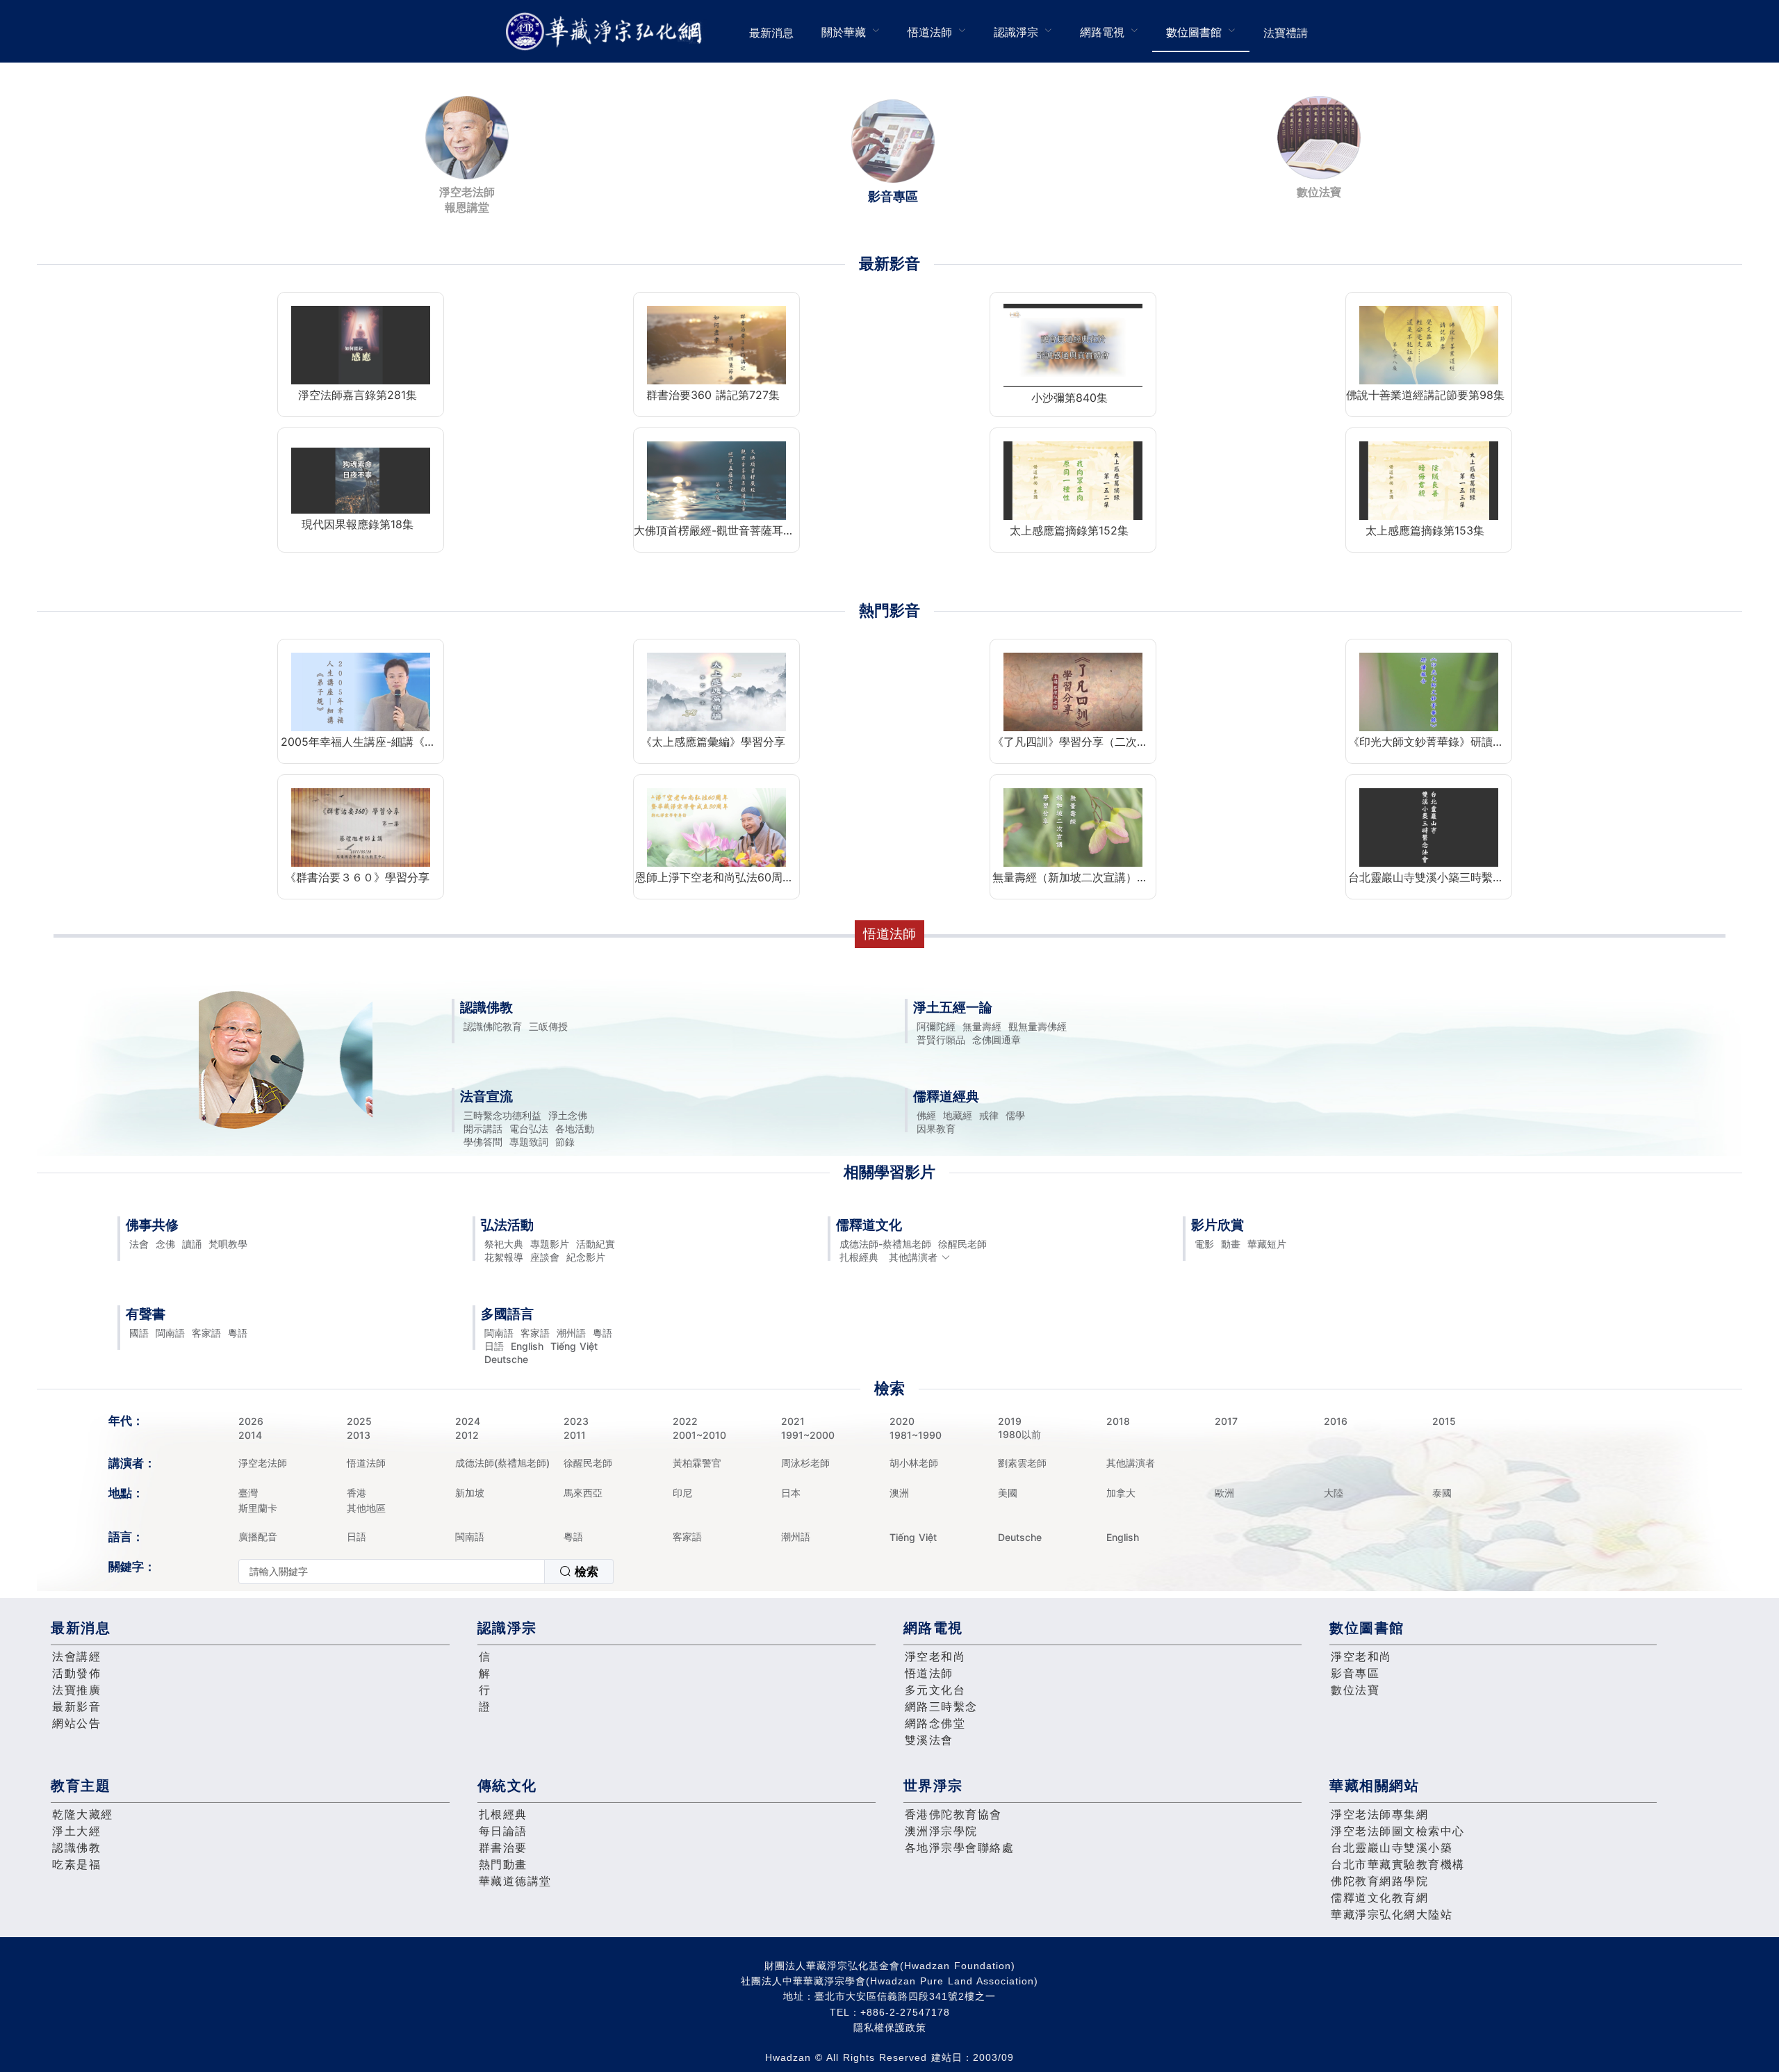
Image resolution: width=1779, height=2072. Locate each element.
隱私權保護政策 (890, 2028)
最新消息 (771, 33)
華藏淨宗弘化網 (607, 32)
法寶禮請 (1286, 33)
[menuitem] (771, 31)
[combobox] (426, 1572)
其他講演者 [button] (913, 1257)
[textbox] (392, 1572)
